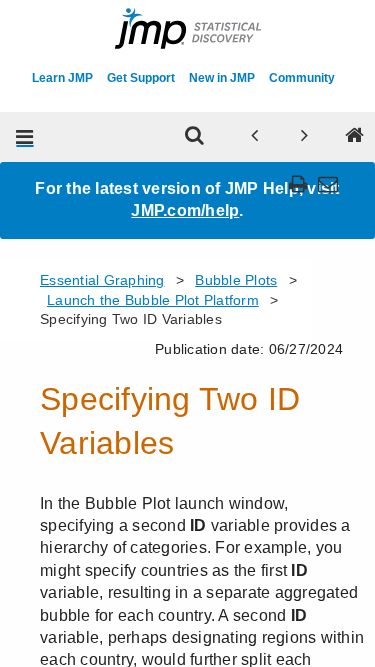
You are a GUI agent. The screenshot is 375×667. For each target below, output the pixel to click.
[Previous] (254, 137)
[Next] (304, 137)
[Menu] (25, 137)
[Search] (194, 137)
